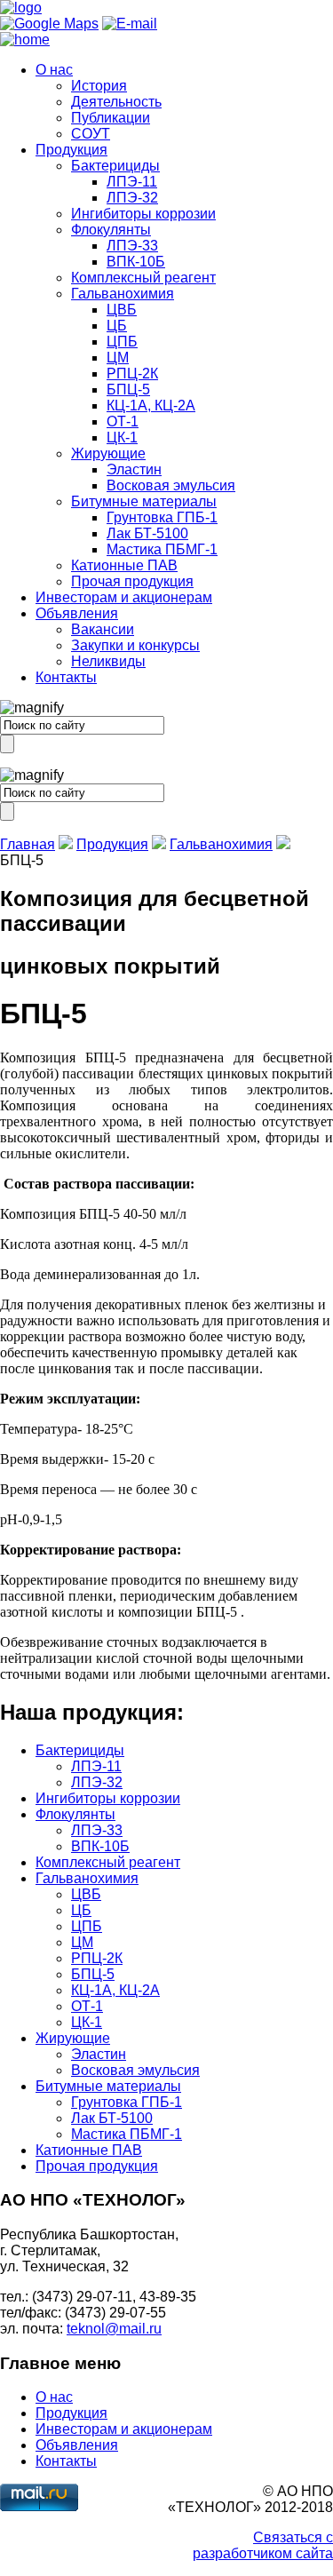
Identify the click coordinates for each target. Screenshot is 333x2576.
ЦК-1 (122, 437)
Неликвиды (108, 661)
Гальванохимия (123, 294)
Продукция (71, 150)
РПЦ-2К (132, 374)
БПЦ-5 (128, 390)
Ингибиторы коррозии (143, 214)
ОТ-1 (123, 421)
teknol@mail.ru (114, 2329)
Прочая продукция (132, 581)
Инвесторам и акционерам (124, 597)
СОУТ (91, 134)
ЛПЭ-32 (132, 198)
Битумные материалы (144, 501)
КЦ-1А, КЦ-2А (151, 405)
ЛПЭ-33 (132, 246)
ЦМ (118, 358)
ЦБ (117, 326)
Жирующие (108, 453)
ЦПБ (122, 342)
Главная (28, 844)
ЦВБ (122, 310)
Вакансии (103, 629)
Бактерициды (115, 166)
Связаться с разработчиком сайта (263, 2545)
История (99, 86)
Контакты (66, 677)
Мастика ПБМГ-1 (162, 549)
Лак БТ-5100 (147, 533)
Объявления (77, 613)
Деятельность (116, 102)
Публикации (111, 118)
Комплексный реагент (143, 278)
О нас (54, 70)
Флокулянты (111, 230)
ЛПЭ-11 (132, 182)
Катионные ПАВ (124, 565)
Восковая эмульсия (171, 485)
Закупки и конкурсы (135, 645)
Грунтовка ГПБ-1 (162, 517)
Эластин (134, 469)
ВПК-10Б (136, 262)
